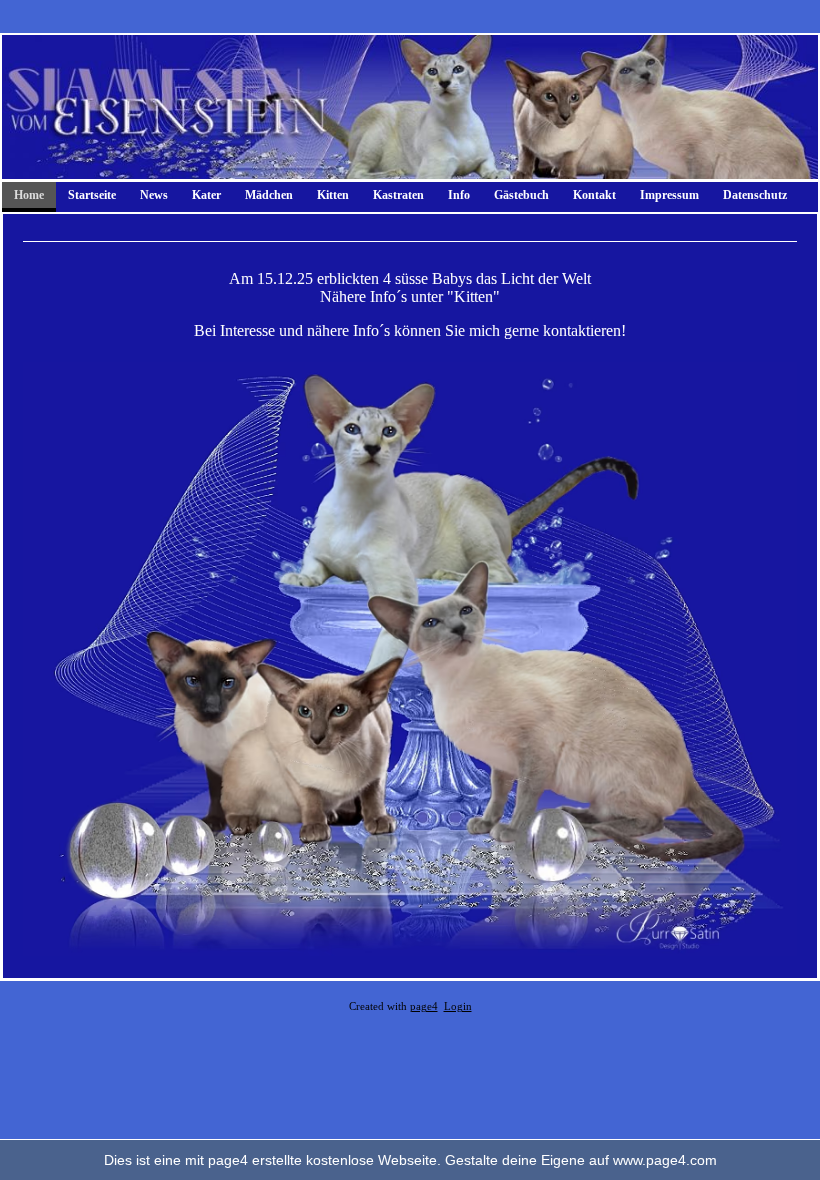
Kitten (333, 195)
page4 (424, 1006)
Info (459, 195)
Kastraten (398, 195)
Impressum (669, 195)
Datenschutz (755, 195)
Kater (206, 195)
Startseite (92, 195)
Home (29, 195)
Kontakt (594, 195)
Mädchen (269, 195)
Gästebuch (521, 195)
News (154, 195)
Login (458, 1006)
